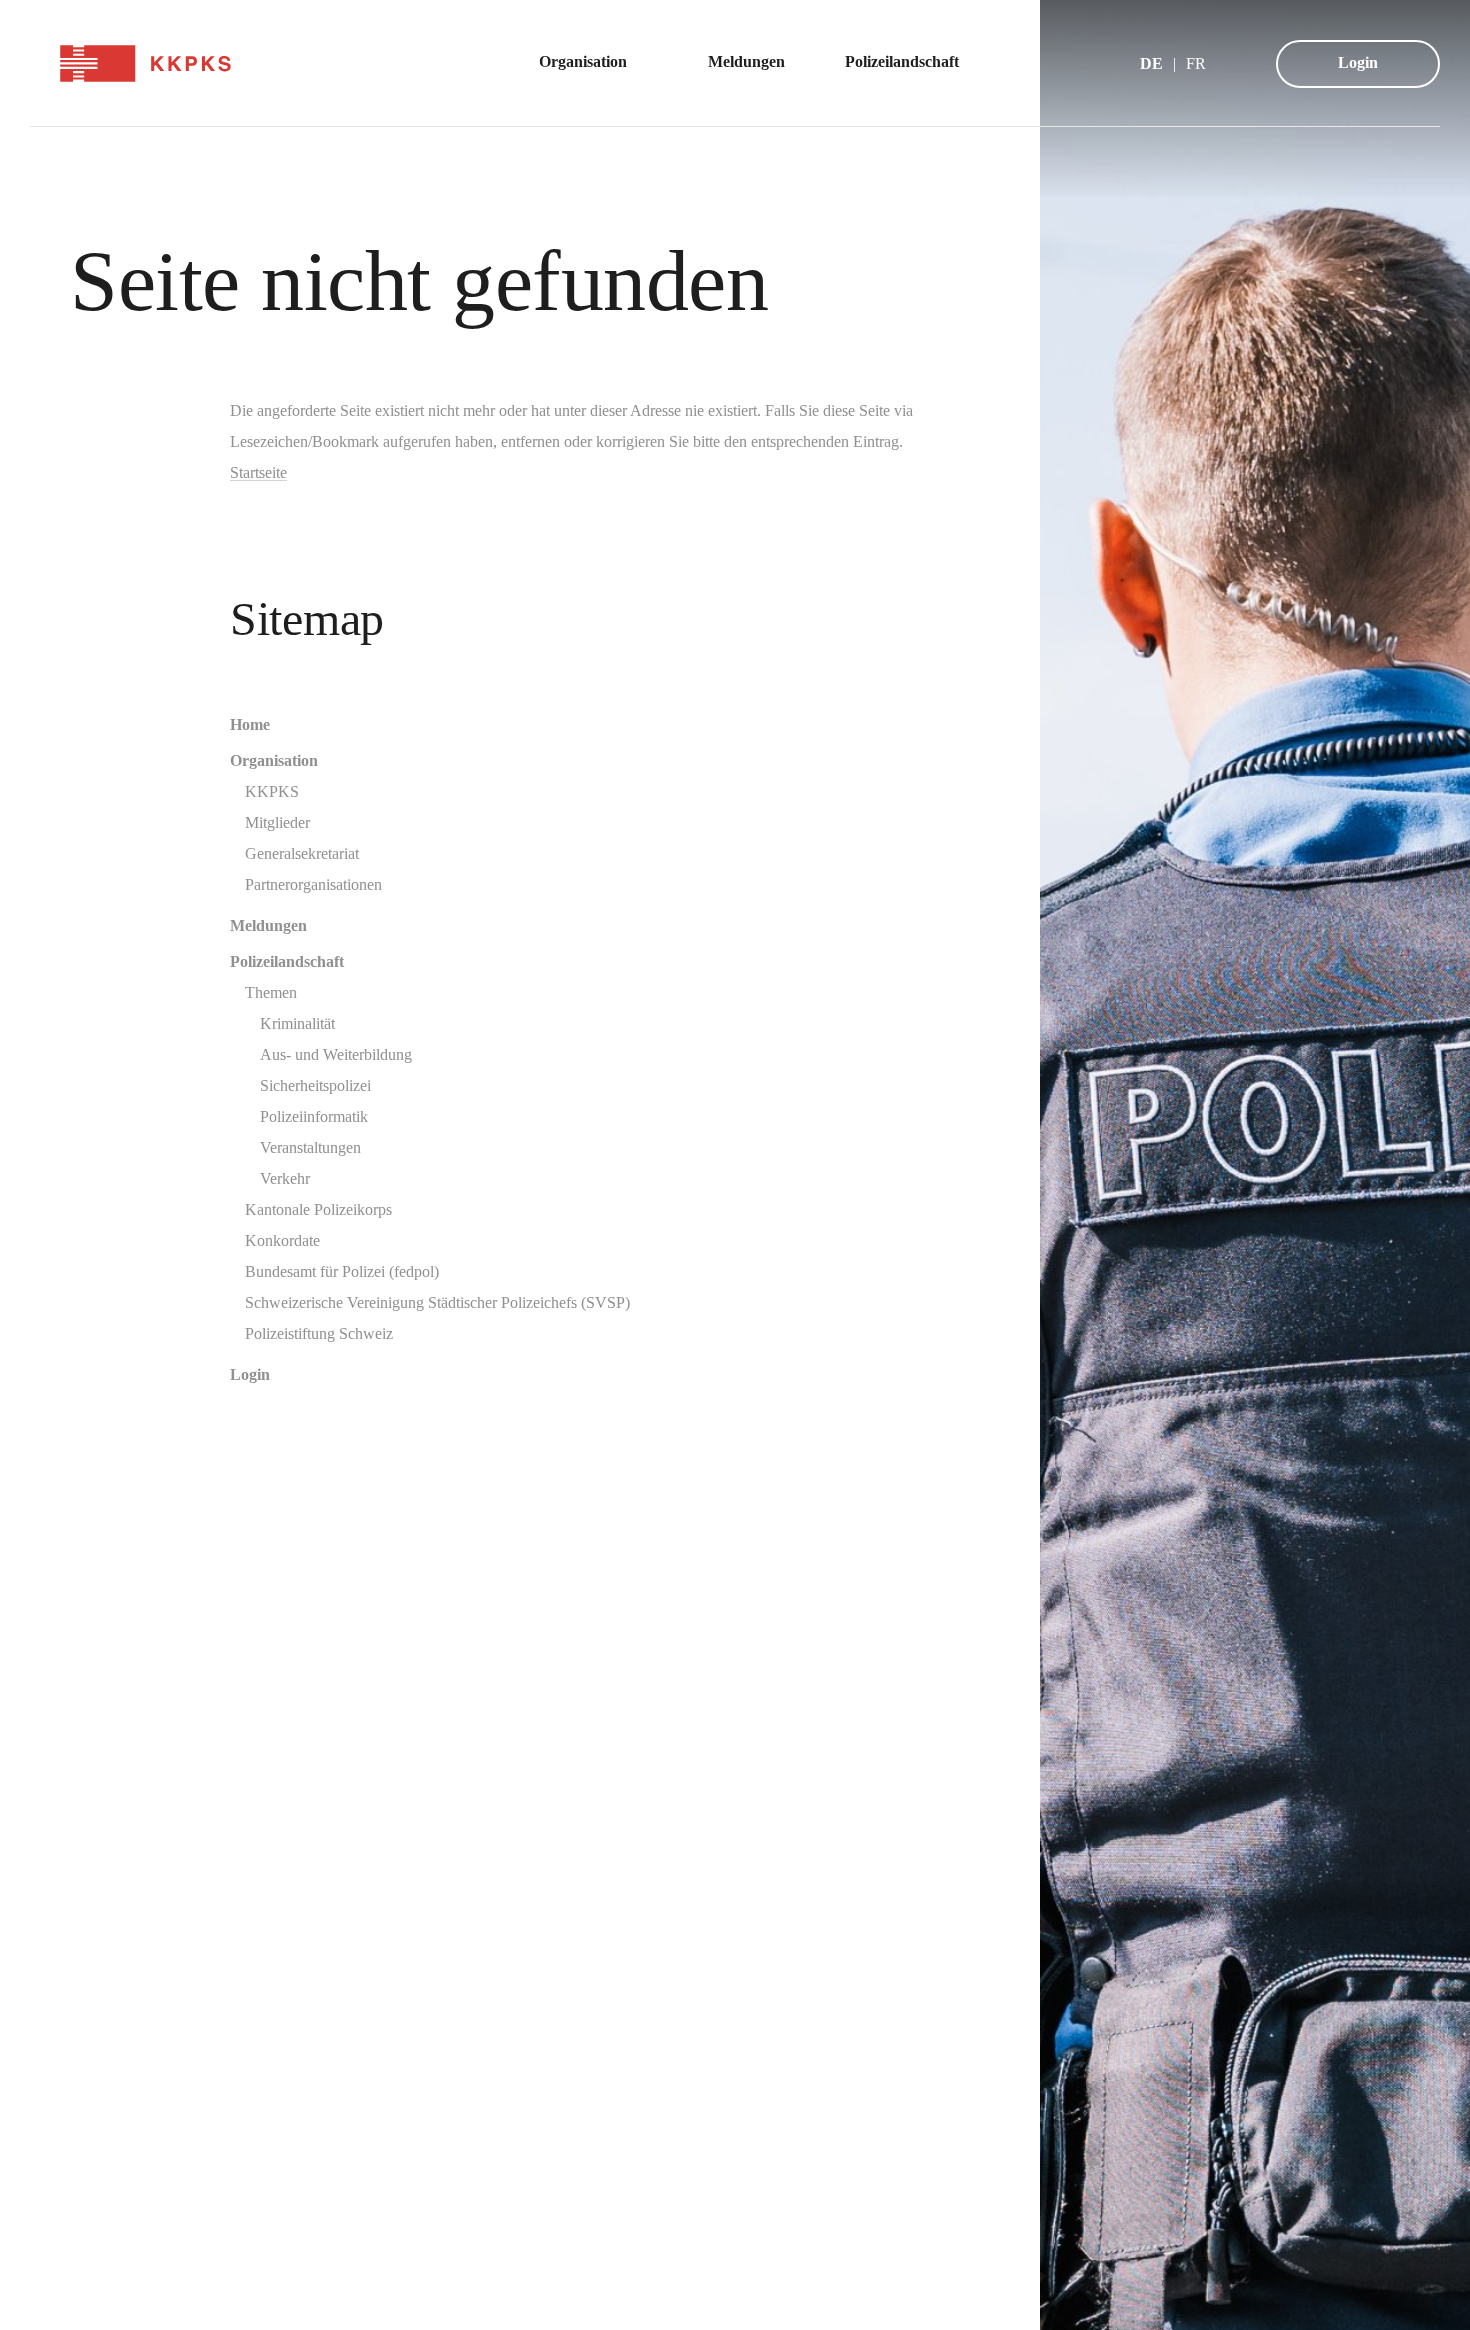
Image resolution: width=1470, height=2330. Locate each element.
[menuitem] (593, 63)
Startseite (258, 472)
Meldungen (268, 925)
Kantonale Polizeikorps (318, 1209)
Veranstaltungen (310, 1147)
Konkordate (282, 1240)
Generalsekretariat (302, 853)
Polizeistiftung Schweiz (319, 1333)
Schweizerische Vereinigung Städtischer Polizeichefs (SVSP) (437, 1302)
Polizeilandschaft (287, 961)
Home (250, 724)
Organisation (274, 760)
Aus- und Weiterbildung (336, 1054)
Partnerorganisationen (313, 884)
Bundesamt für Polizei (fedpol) (342, 1271)
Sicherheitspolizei (315, 1085)
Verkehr (285, 1178)
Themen (271, 992)
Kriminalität (297, 1023)
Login (1358, 62)
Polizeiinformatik (314, 1116)
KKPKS (272, 791)
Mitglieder (277, 822)
